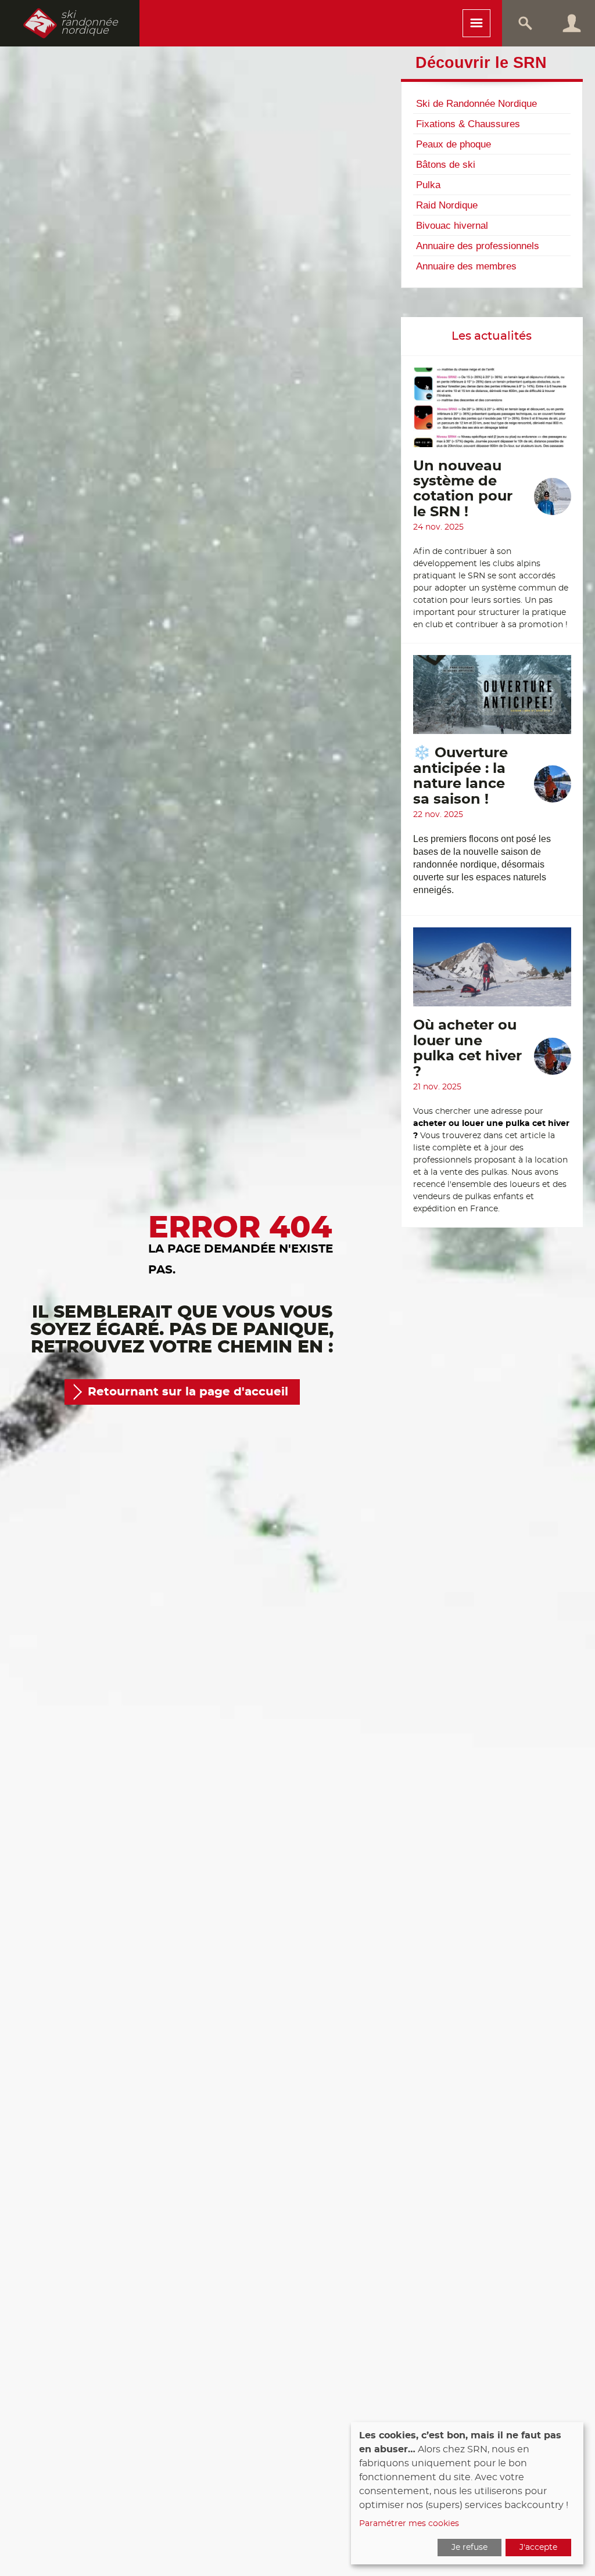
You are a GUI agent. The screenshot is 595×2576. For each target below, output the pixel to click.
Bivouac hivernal (452, 225)
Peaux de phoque (454, 144)
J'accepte (538, 2548)
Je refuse (469, 2548)
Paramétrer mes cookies (409, 2524)
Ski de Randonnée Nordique (476, 103)
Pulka (428, 185)
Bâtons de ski (446, 164)
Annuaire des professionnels (478, 246)
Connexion (572, 23)
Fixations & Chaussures (468, 124)
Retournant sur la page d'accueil (188, 1392)
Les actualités (492, 336)
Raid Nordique (447, 205)
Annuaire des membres (466, 266)
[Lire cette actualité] (492, 413)
